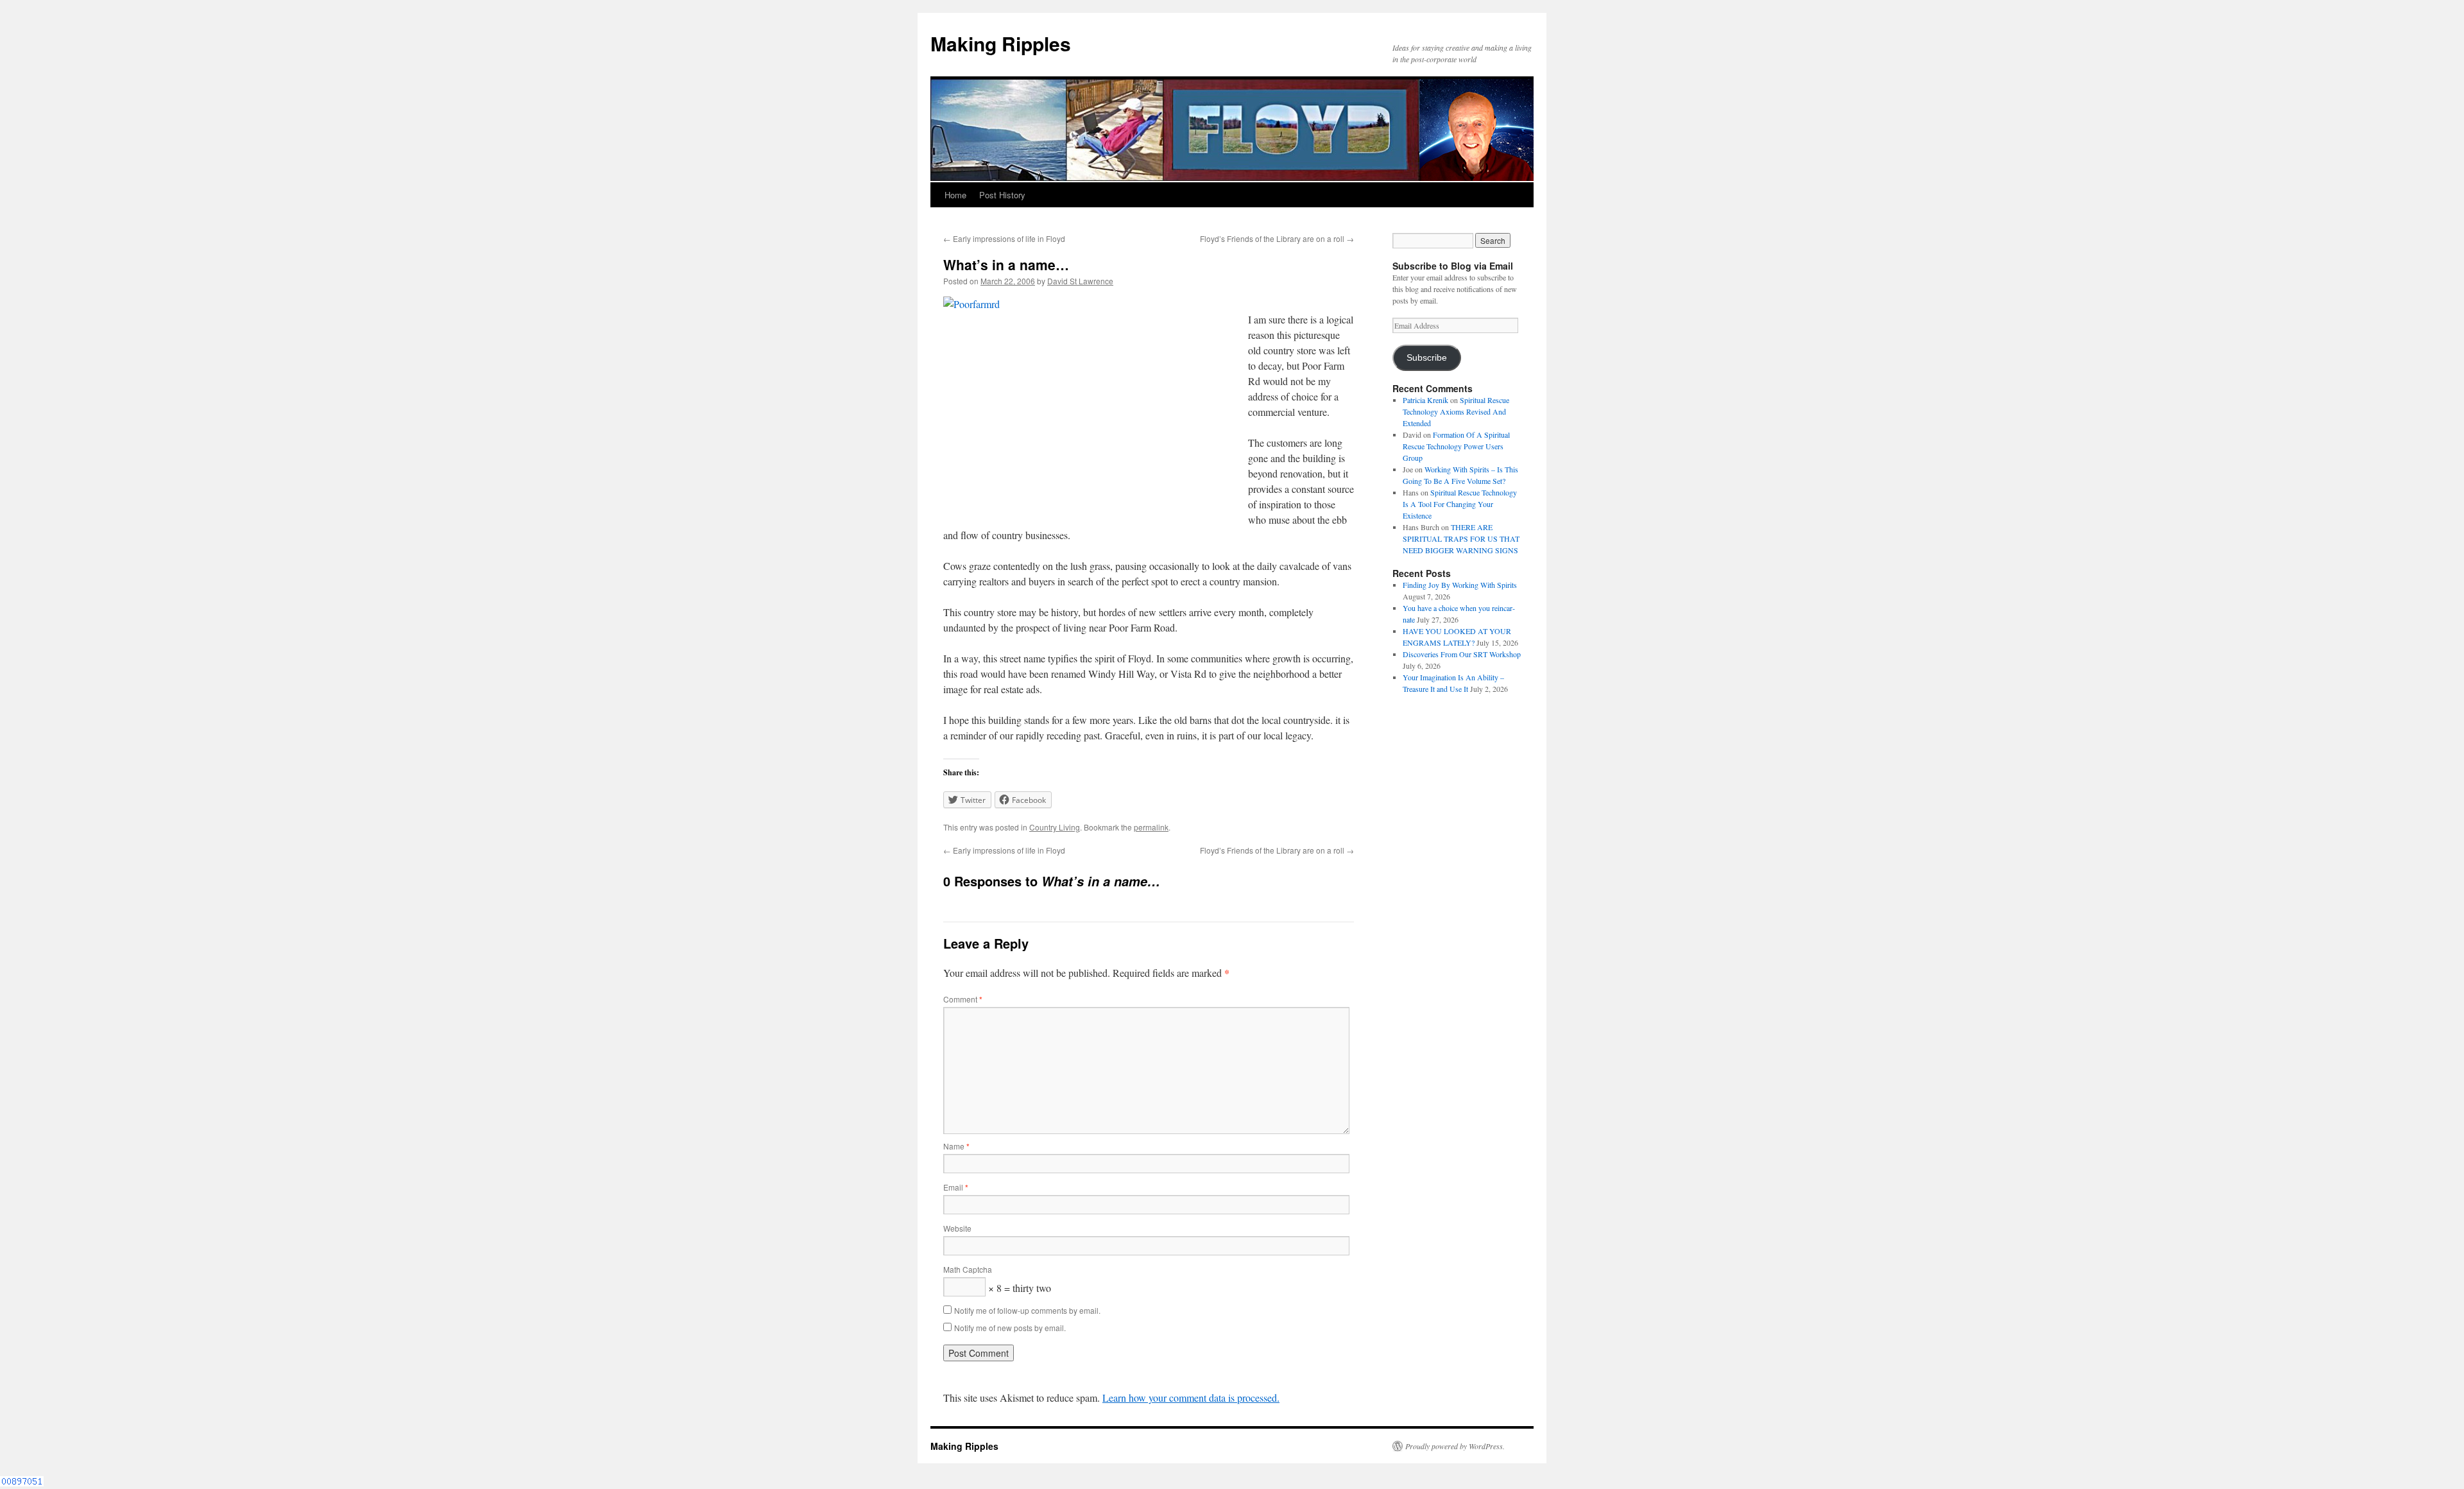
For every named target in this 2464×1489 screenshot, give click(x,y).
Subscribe (1427, 358)
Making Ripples (1001, 43)
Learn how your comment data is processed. (1191, 1398)
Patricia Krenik (1425, 400)
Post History (1002, 195)
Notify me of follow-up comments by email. (1027, 1310)
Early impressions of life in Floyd (1004, 238)
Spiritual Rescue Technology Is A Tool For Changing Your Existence (1460, 504)
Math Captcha (968, 1269)
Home (955, 195)
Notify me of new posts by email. (1010, 1328)
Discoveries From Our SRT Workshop (1462, 654)
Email (956, 1187)
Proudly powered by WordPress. (1455, 1446)
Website (957, 1228)
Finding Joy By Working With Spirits (1460, 585)
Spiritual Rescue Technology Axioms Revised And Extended (1456, 411)
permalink (1151, 827)
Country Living (1055, 827)
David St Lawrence (1080, 281)
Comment (963, 999)
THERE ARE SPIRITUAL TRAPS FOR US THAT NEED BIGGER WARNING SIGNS (1461, 538)
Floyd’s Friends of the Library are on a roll (1277, 238)
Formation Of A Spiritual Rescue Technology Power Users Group (1456, 446)
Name (956, 1146)
